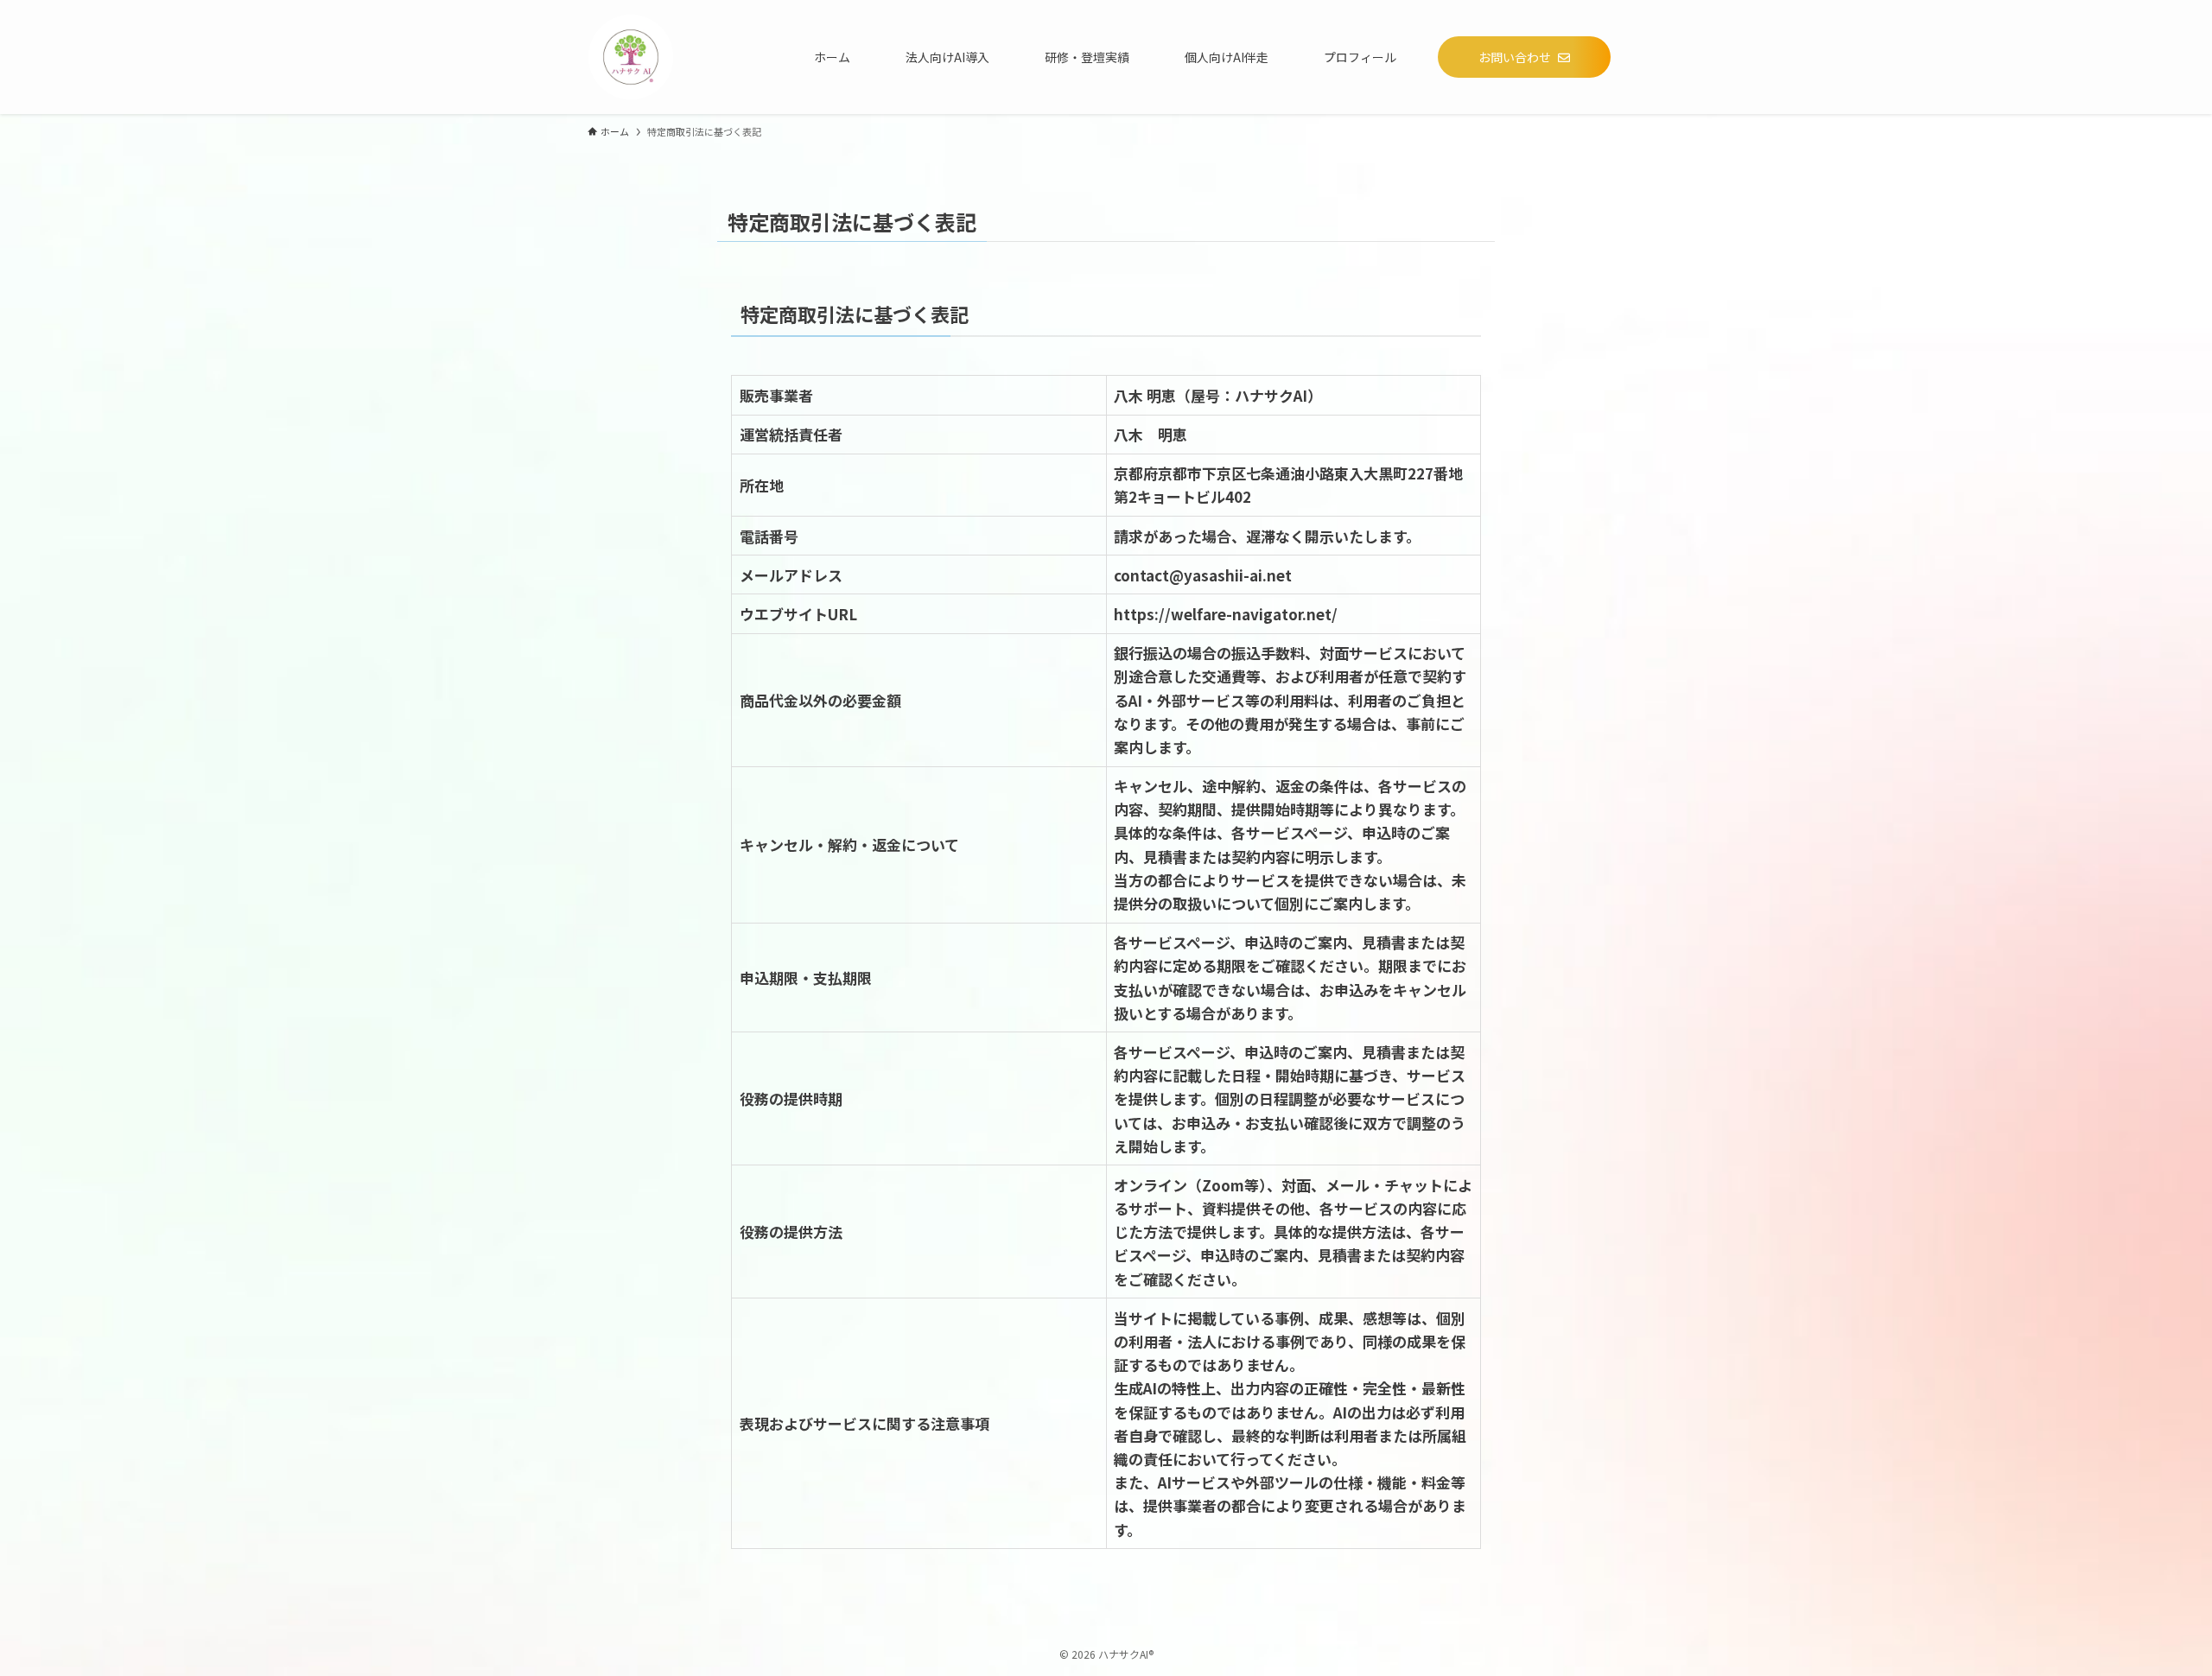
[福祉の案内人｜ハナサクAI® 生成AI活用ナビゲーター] (631, 57)
